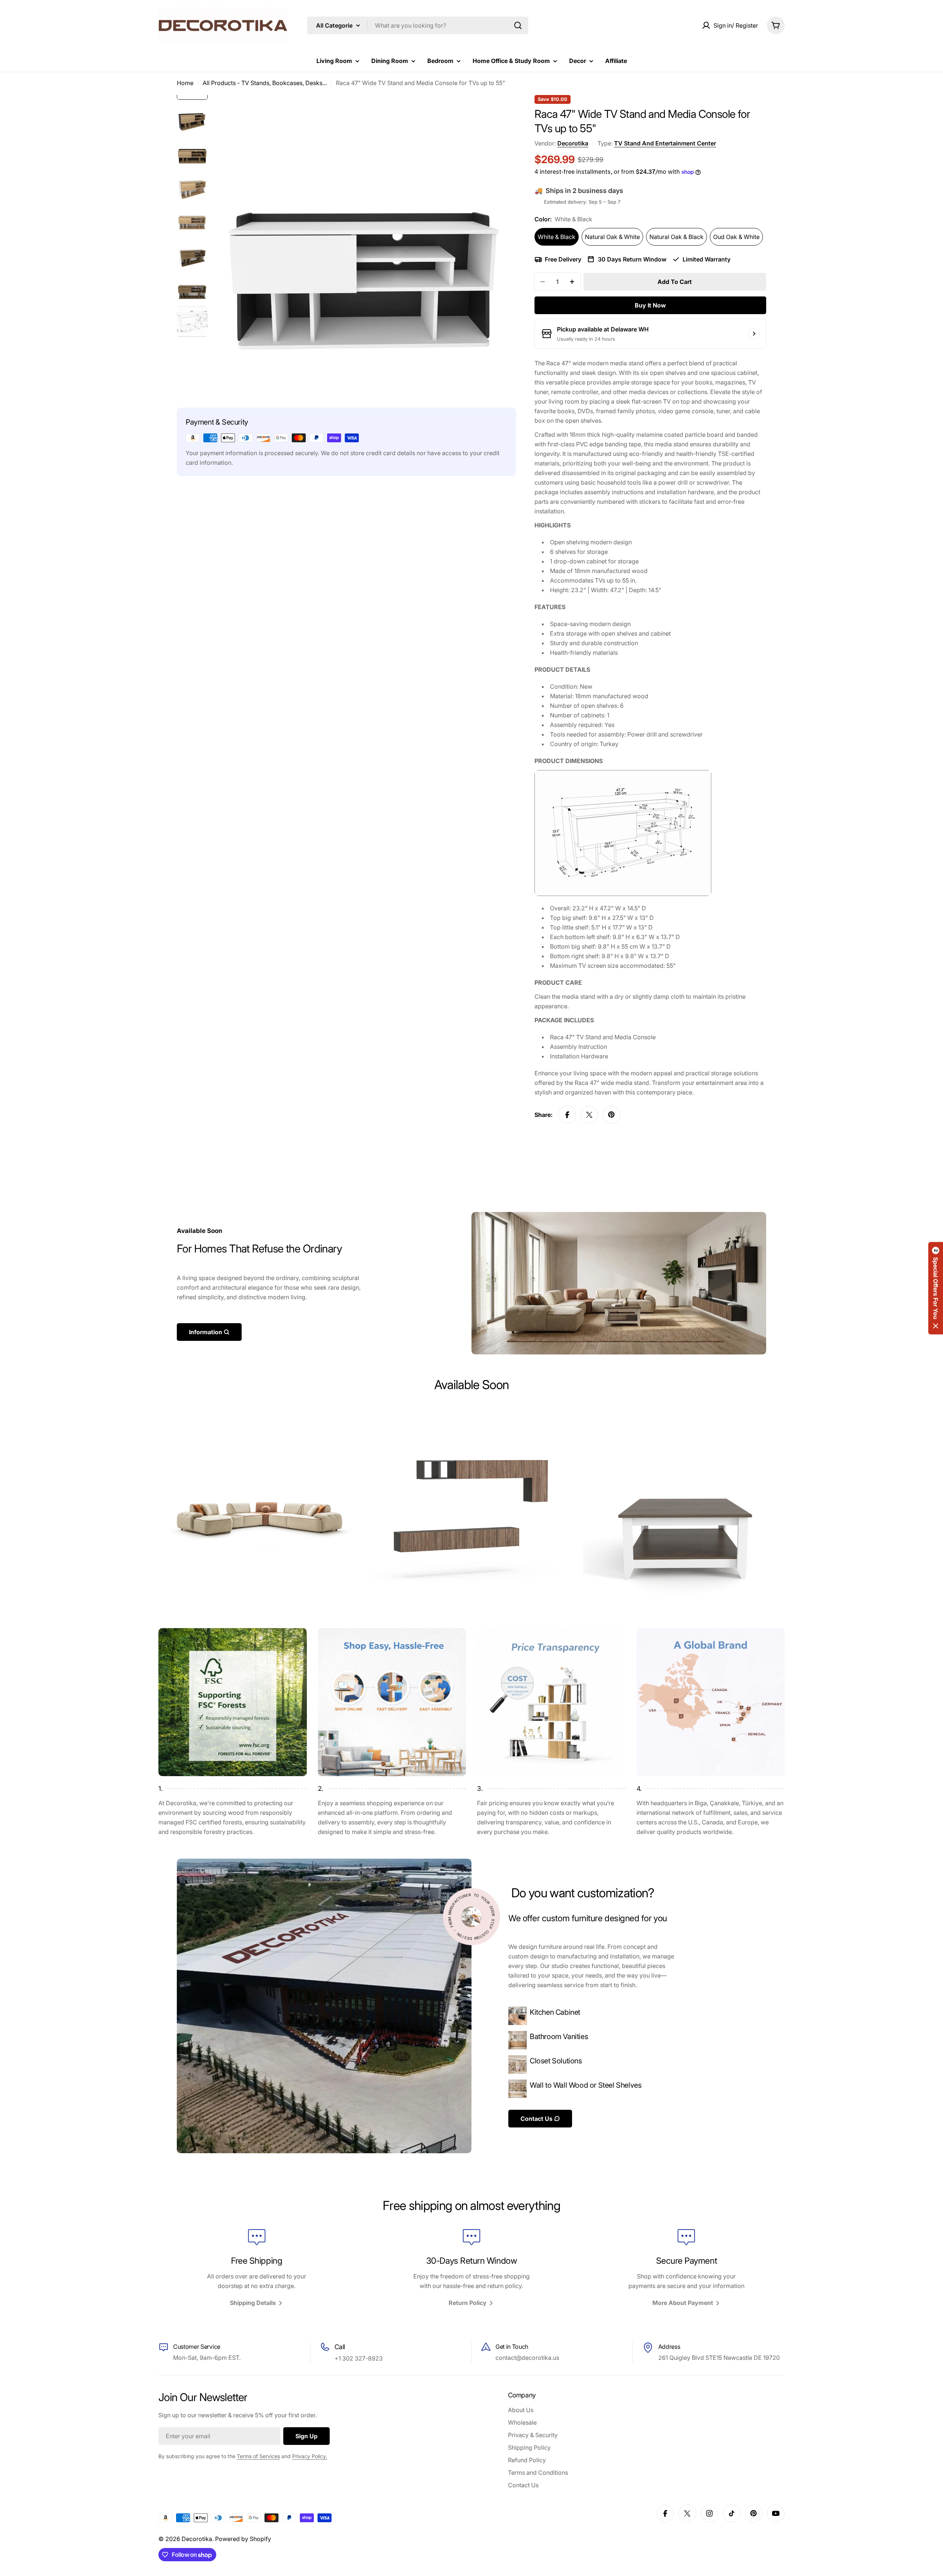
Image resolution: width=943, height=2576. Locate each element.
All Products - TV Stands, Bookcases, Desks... (265, 83)
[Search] (518, 25)
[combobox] (418, 25)
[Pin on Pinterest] (611, 1115)
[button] (936, 1288)
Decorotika (573, 143)
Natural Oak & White (612, 237)
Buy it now (650, 305)
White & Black (557, 237)
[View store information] (754, 334)
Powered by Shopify (243, 2539)
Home (185, 83)
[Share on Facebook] (567, 1115)
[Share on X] (589, 1115)
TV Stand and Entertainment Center (665, 143)
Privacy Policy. (310, 2456)
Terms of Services (258, 2456)
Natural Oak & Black (676, 237)
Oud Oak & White (736, 237)
